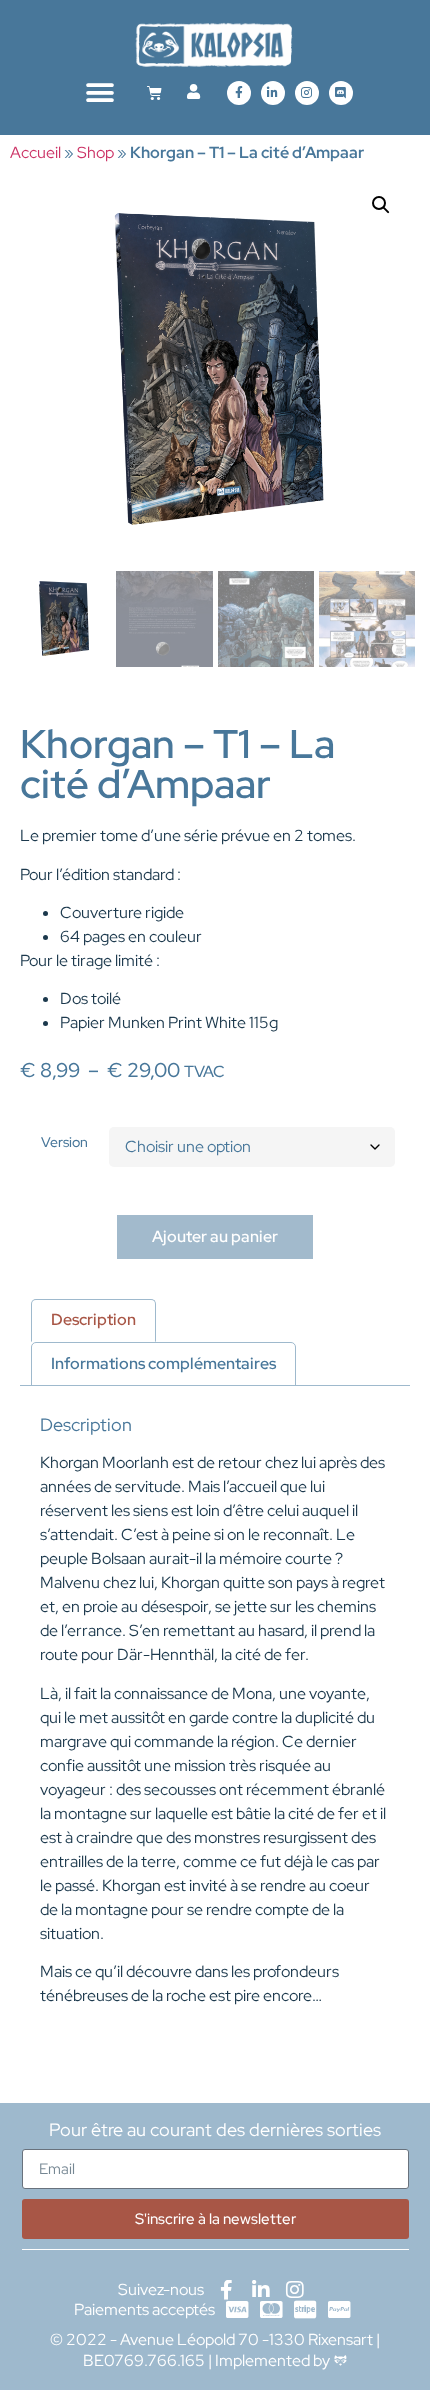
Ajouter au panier (215, 1236)
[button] (100, 92)
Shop (95, 152)
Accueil (35, 152)
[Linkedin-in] (273, 93)
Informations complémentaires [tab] (163, 1363)
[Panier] (154, 92)
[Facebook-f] (239, 93)
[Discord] (341, 93)
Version (64, 1142)
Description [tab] (93, 1319)
